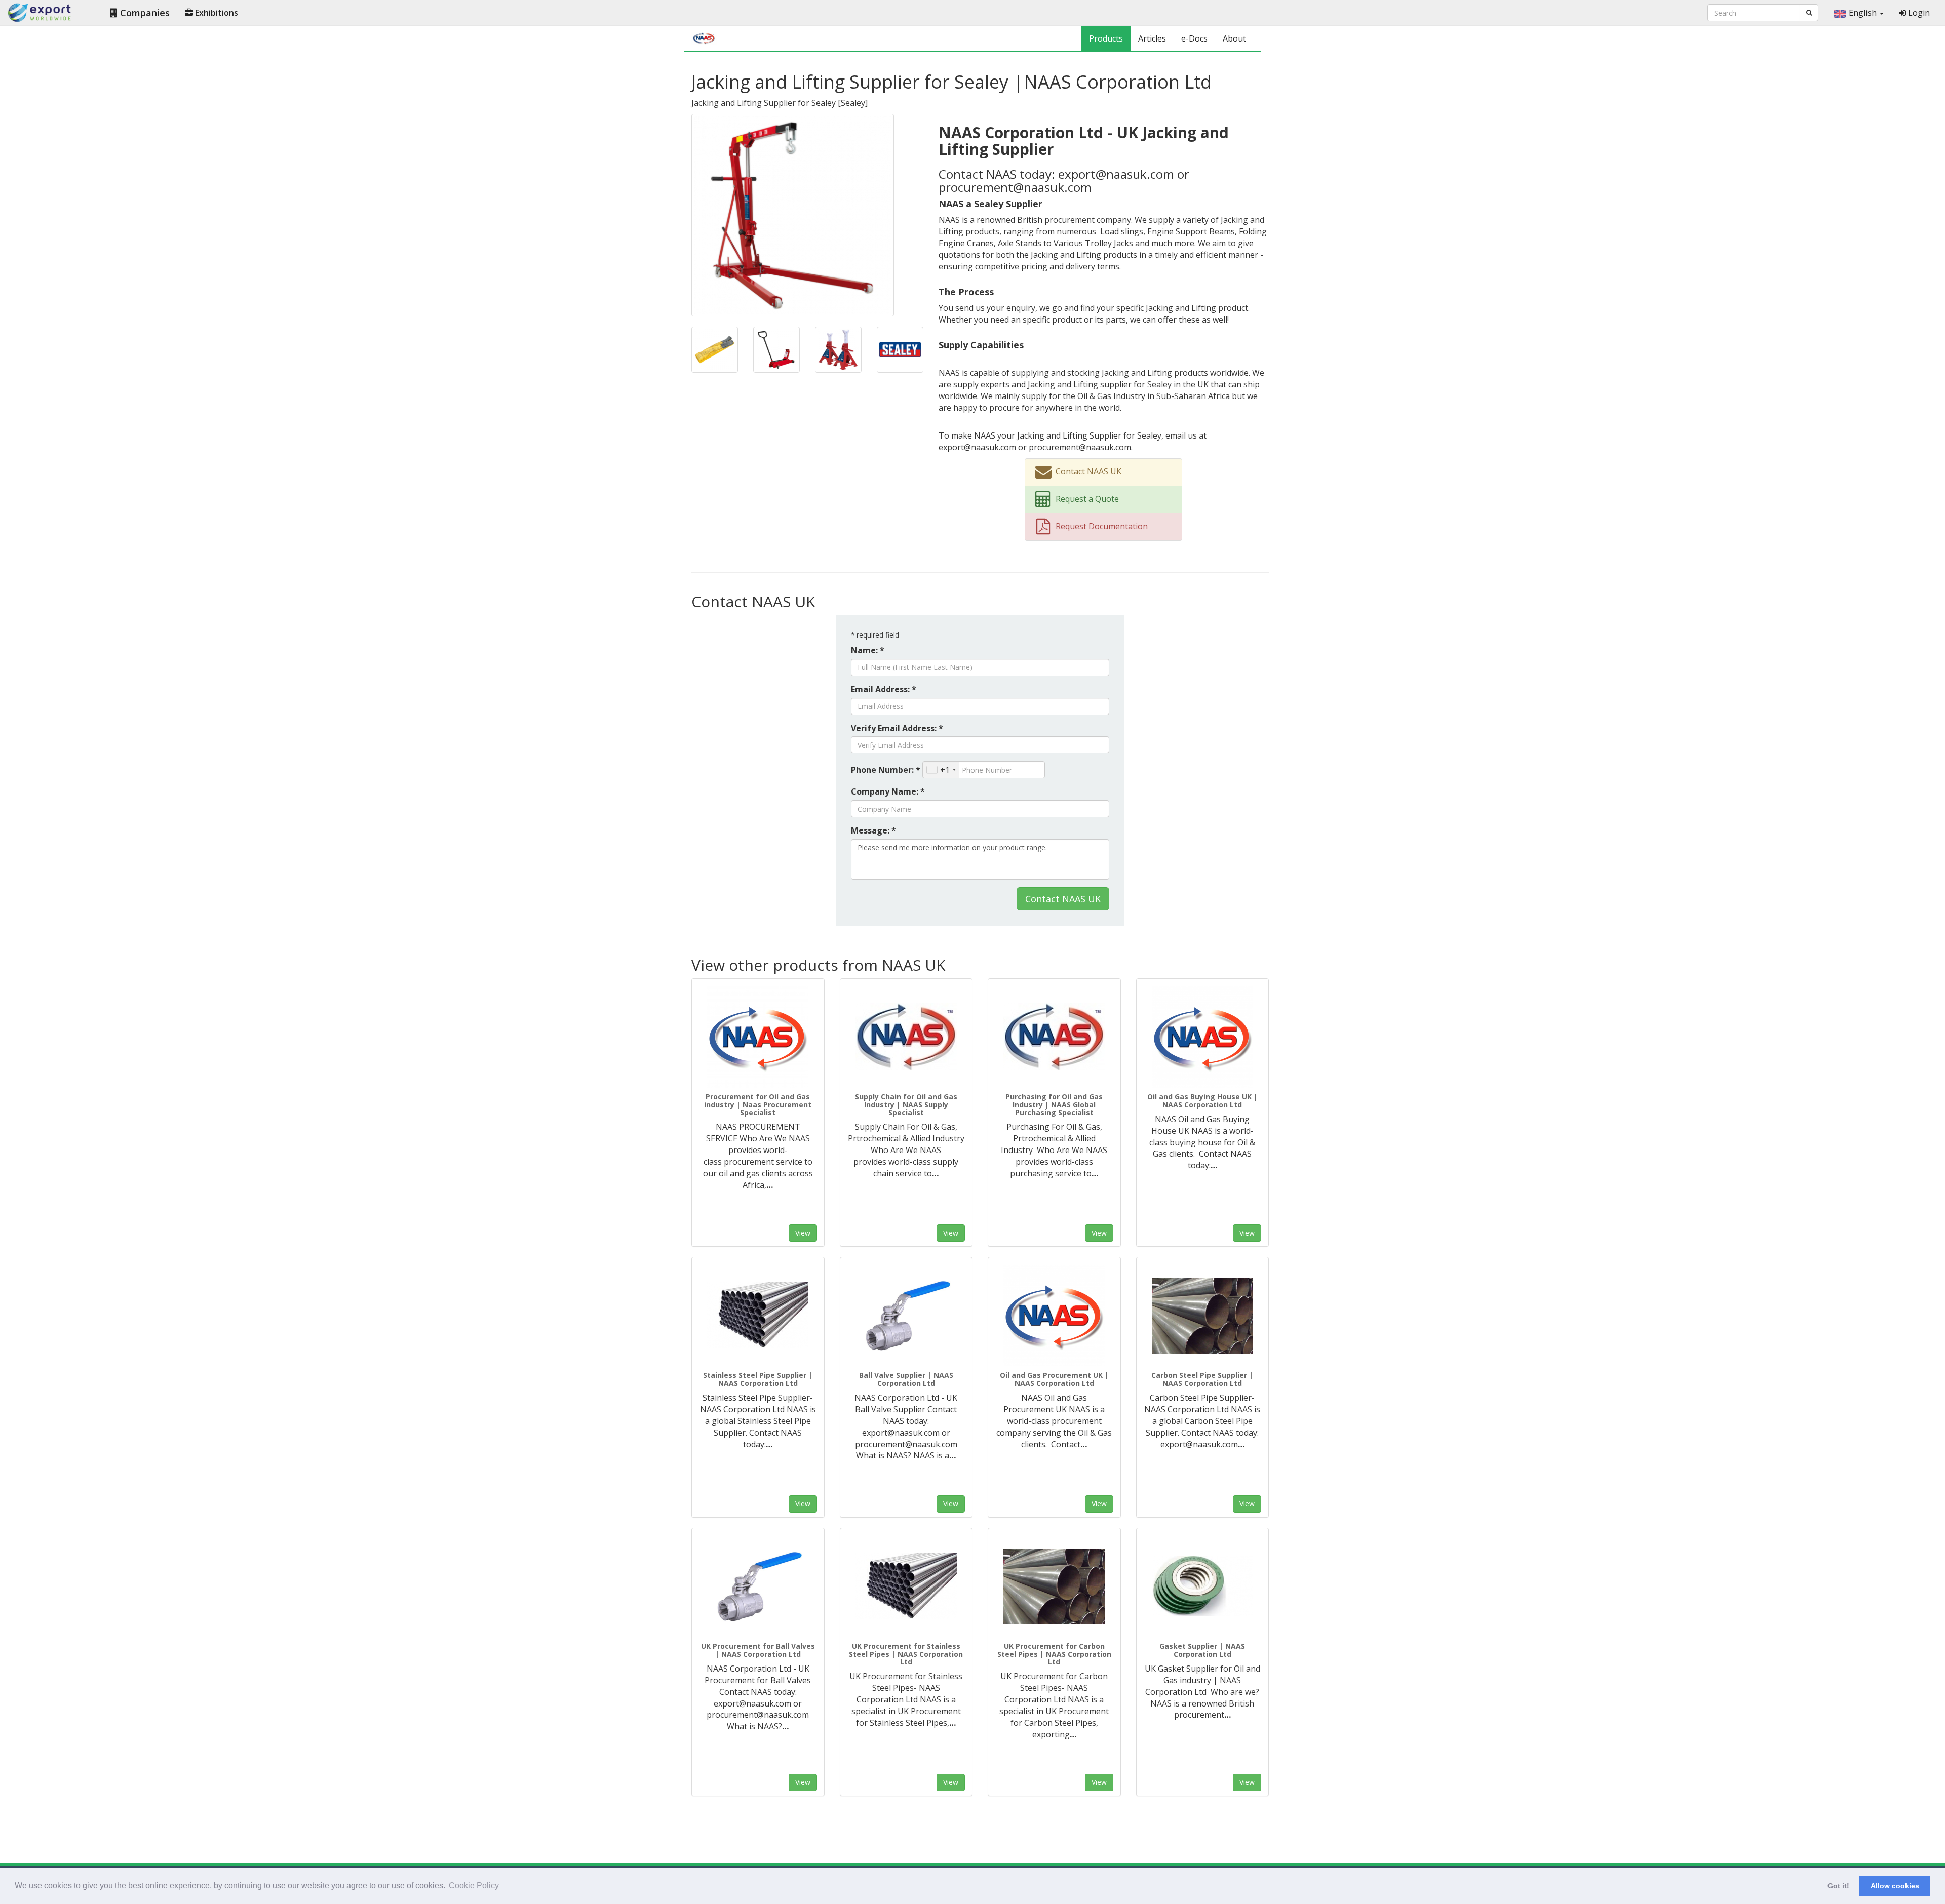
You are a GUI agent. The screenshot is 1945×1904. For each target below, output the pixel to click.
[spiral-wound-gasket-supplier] (1203, 1586)
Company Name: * (888, 791)
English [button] (1864, 13)
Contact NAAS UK (1063, 899)
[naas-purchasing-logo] (1054, 1037)
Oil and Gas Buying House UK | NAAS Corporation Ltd (1202, 1100)
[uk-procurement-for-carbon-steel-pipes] (1054, 1586)
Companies (144, 13)
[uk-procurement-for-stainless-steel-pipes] (906, 1586)
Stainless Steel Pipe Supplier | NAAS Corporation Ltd (758, 1379)
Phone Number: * (886, 770)
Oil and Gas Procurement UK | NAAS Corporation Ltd (1054, 1379)
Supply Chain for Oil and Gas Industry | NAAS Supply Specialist (906, 1104)
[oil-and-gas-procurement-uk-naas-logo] (1054, 1316)
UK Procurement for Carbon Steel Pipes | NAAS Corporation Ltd (1054, 1654)
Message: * (873, 830)
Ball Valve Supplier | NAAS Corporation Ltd (906, 1379)
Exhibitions (216, 13)
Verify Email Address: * (897, 728)
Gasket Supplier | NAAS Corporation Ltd (1202, 1650)
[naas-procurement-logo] (758, 1037)
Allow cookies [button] (1895, 1886)
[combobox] (941, 770)
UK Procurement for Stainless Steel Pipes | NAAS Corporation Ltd (906, 1654)
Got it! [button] (1838, 1886)
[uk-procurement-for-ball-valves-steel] (758, 1586)
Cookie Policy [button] (474, 1886)
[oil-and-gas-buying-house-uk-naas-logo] (1203, 1037)
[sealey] (793, 214)
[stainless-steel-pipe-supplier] (758, 1316)
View (803, 1233)
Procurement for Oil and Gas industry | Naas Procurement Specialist (758, 1104)
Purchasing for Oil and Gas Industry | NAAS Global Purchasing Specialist (1054, 1104)
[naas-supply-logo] (906, 1037)
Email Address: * (884, 689)
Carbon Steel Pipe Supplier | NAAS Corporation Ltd (1202, 1379)
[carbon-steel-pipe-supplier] (1203, 1316)
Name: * (868, 650)
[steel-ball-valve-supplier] (906, 1316)
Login (1918, 13)
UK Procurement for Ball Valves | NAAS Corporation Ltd (758, 1650)
